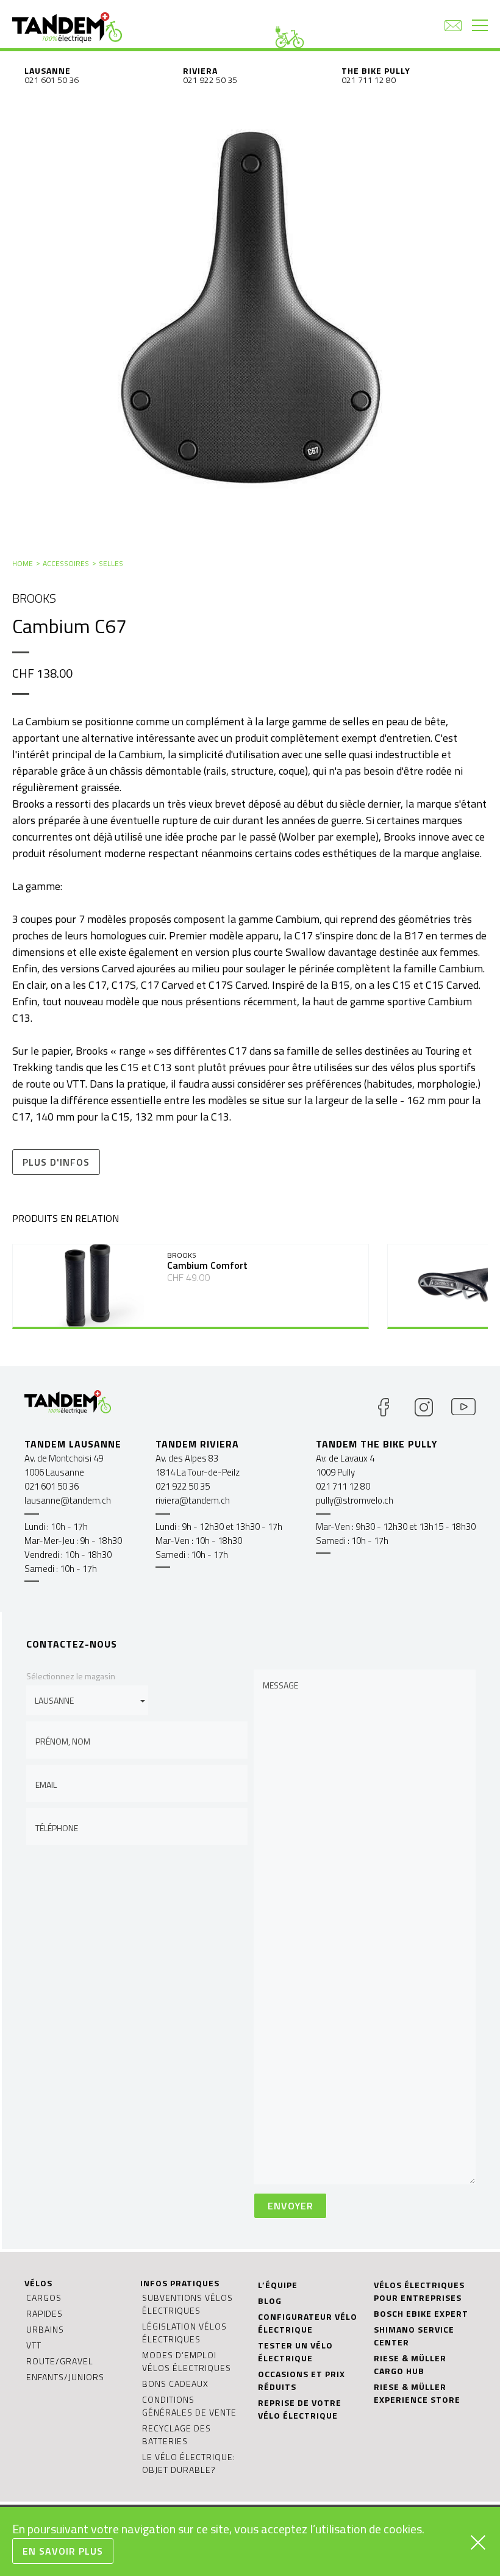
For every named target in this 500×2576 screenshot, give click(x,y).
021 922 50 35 (210, 80)
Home (23, 563)
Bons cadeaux (175, 2384)
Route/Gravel (60, 2361)
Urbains (45, 2329)
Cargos (44, 2298)
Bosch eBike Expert (421, 2313)
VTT (34, 2345)
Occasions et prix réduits (302, 2380)
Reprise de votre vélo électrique (300, 2409)
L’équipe (278, 2285)
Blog (270, 2301)
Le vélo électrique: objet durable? (189, 2463)
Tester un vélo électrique (295, 2352)
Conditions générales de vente (189, 2406)
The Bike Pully (376, 70)
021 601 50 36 (52, 80)
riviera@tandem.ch (193, 1500)
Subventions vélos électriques (187, 2304)
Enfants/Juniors (65, 2377)
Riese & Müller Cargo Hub (410, 2364)
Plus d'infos (56, 1162)
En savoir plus (63, 2551)
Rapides (45, 2313)
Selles (111, 563)
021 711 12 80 (369, 80)
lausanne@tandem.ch (68, 1500)
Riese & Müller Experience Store (417, 2393)
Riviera (200, 70)
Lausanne (48, 70)
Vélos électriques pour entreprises (419, 2291)
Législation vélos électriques (184, 2333)
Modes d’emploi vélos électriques (187, 2361)
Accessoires (66, 563)
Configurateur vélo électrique (308, 2323)
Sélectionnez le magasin (71, 1676)
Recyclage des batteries (177, 2434)
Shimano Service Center (414, 2336)
